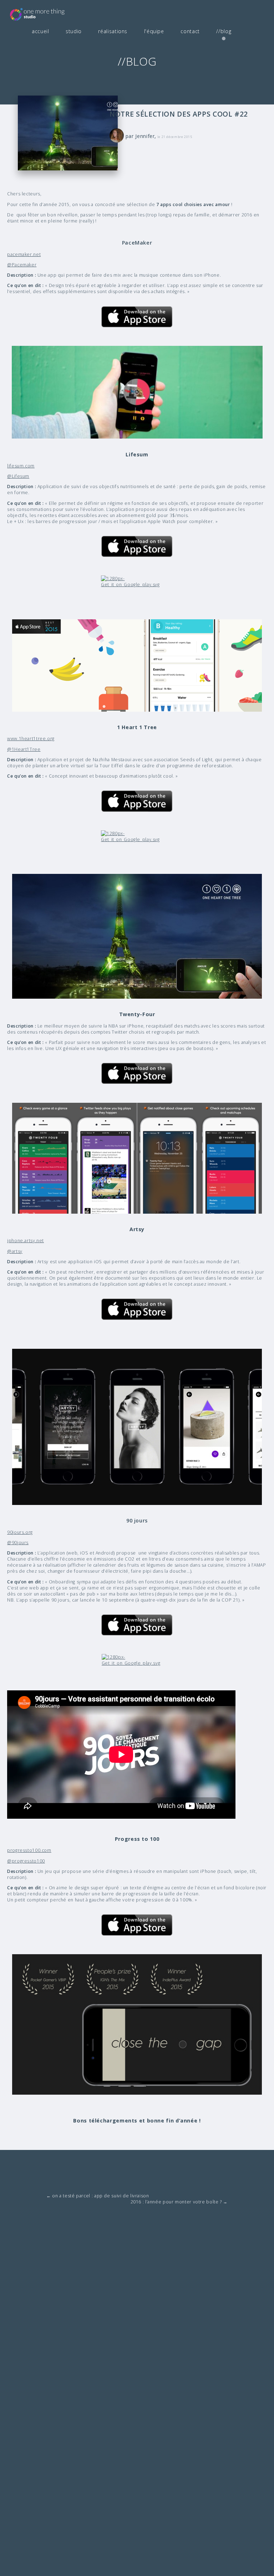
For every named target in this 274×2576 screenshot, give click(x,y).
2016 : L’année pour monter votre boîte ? (179, 2202)
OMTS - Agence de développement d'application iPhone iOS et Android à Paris (48, 14)
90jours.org (20, 1532)
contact (190, 31)
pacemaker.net (24, 254)
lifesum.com (21, 466)
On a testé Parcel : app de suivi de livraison (98, 2196)
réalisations (113, 31)
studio (74, 31)
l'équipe (154, 31)
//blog (224, 31)
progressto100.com (29, 1850)
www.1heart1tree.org (31, 739)
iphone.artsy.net (26, 1241)
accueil (40, 31)
